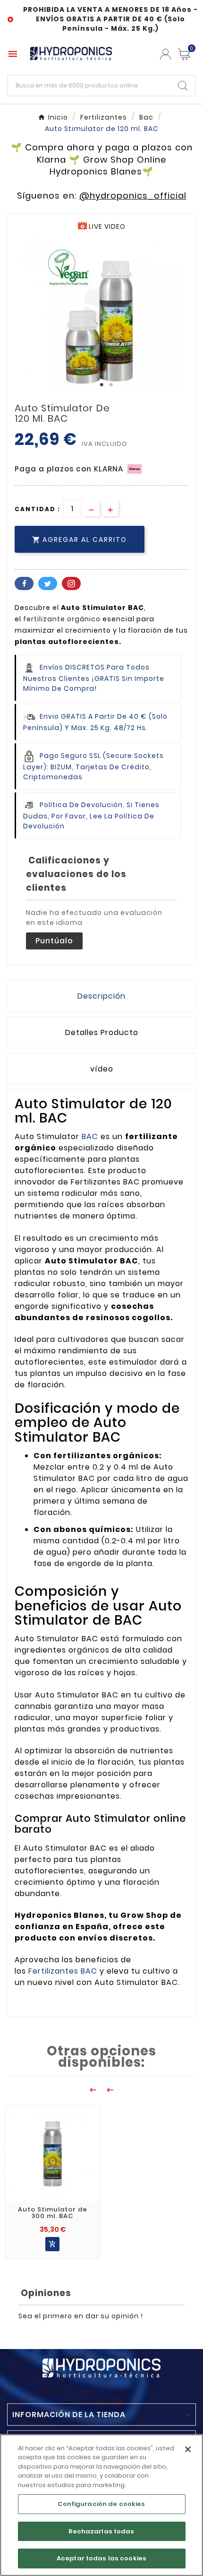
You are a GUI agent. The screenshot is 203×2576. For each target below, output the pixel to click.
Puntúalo (54, 941)
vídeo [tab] (102, 1069)
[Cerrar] (188, 2449)
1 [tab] (101, 385)
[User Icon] (165, 54)
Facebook (24, 583)
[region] (101, 2505)
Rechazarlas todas (101, 2531)
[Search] (183, 86)
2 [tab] (111, 385)
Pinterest (71, 583)
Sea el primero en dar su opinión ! (81, 2316)
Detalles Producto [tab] (102, 1032)
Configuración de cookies (101, 2504)
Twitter (48, 583)
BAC (91, 1136)
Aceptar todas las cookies (101, 2558)
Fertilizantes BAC (63, 1971)
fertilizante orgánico (62, 619)
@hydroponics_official (133, 196)
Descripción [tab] (101, 996)
